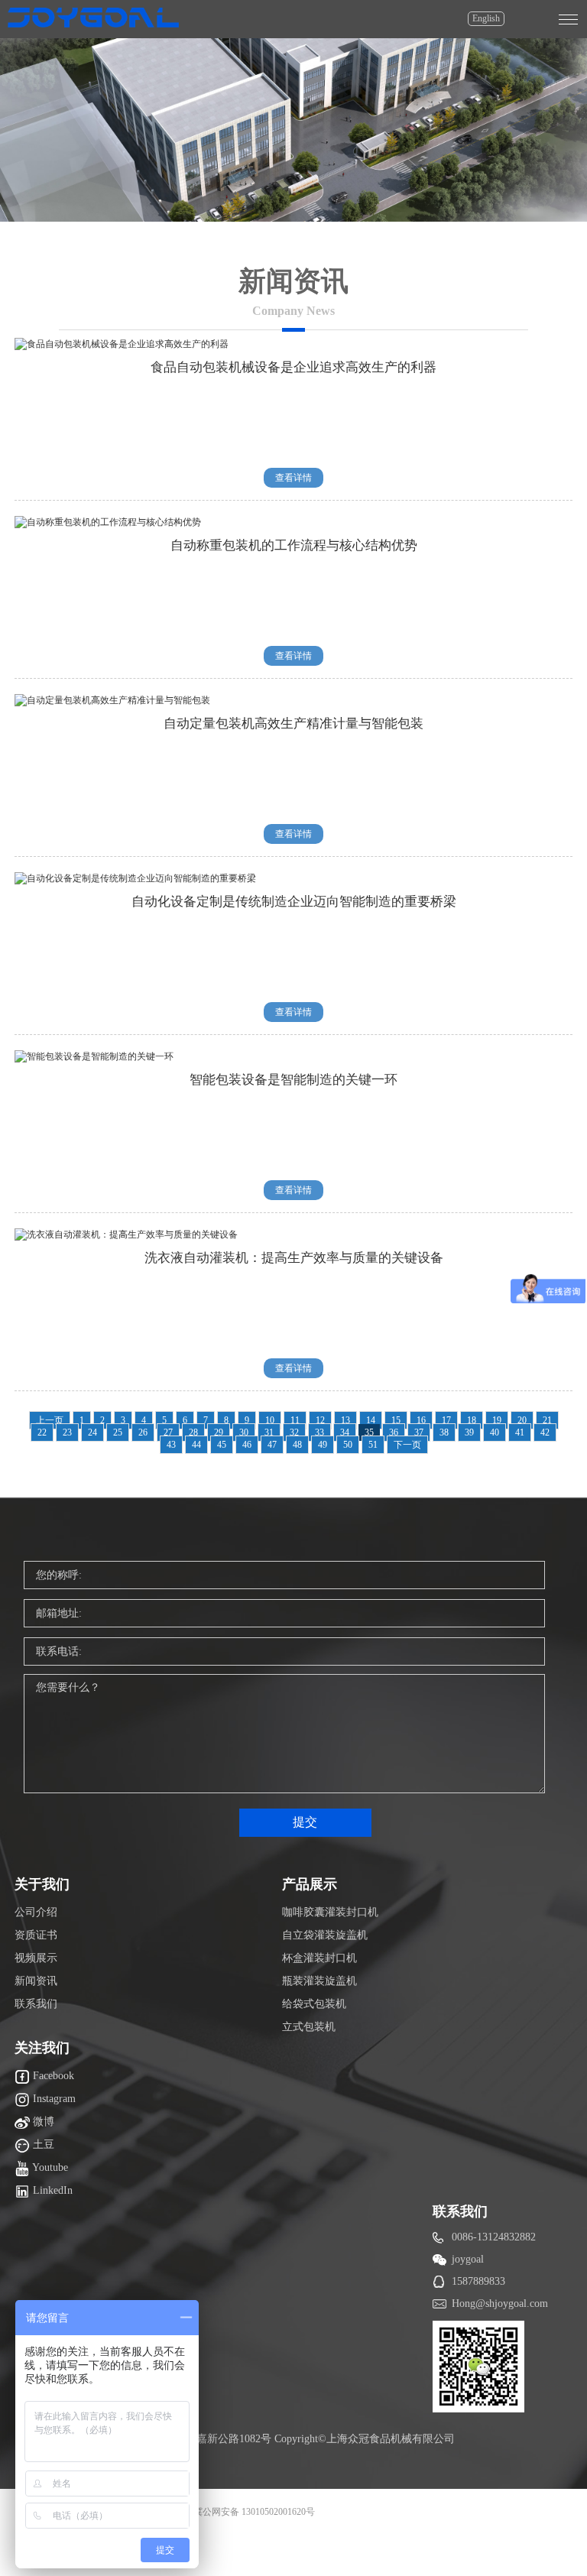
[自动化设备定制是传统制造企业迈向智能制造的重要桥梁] (135, 878)
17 (446, 1420)
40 (495, 1432)
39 (469, 1432)
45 (222, 1445)
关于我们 (42, 1884)
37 (419, 1432)
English (486, 18)
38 (444, 1432)
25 (118, 1432)
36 (394, 1432)
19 (497, 1420)
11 (295, 1420)
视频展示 (36, 1958)
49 (323, 1445)
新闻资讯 (36, 1981)
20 (522, 1420)
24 (92, 1432)
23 (67, 1432)
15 (396, 1420)
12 (320, 1420)
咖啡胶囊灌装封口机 (330, 1912)
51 (373, 1445)
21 (547, 1420)
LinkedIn (51, 2190)
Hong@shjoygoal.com (500, 2303)
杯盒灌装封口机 (319, 1958)
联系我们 (36, 2004)
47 (272, 1445)
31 (269, 1432)
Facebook (52, 2076)
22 (42, 1432)
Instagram (53, 2099)
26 (143, 1432)
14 (371, 1420)
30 (244, 1432)
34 (345, 1432)
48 (297, 1445)
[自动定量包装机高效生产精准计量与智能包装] (112, 700)
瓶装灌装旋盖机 (319, 1981)
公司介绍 (36, 1912)
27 (168, 1432)
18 (472, 1420)
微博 (42, 2122)
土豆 (42, 2145)
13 (345, 1420)
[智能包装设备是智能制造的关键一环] (94, 1056)
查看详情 (293, 478)
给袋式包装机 (314, 2004)
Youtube (49, 2167)
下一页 (407, 1445)
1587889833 (478, 2281)
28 (193, 1432)
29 (219, 1432)
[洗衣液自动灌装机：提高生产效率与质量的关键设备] (126, 1234)
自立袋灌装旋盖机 (325, 1935)
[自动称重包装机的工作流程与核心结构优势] (108, 522)
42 (545, 1432)
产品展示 (310, 1884)
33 (319, 1432)
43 (171, 1445)
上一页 (50, 1420)
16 (421, 1420)
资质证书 (36, 1935)
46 (247, 1445)
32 (294, 1432)
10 (270, 1420)
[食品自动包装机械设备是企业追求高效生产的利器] (122, 344)
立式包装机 (309, 2027)
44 (196, 1445)
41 (520, 1432)
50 (348, 1445)
